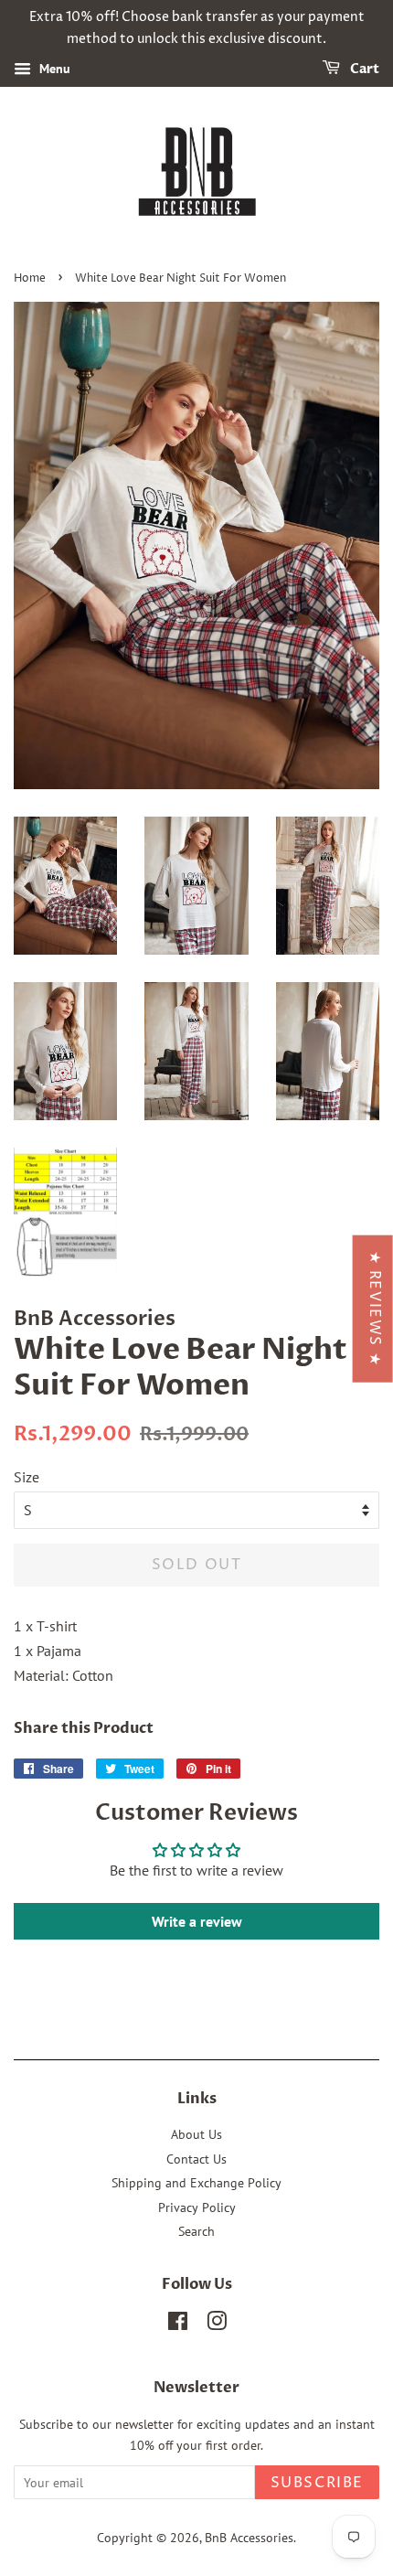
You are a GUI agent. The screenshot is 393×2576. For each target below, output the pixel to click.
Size (27, 1477)
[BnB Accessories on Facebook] (178, 2325)
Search (196, 2231)
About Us (196, 2134)
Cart (363, 69)
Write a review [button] (197, 1921)
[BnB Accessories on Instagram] (217, 2325)
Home (30, 278)
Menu (53, 69)
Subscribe (317, 2483)
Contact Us (196, 2159)
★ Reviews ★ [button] (375, 1308)
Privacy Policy (197, 2207)
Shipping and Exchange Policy (196, 2183)
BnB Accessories (249, 2538)
